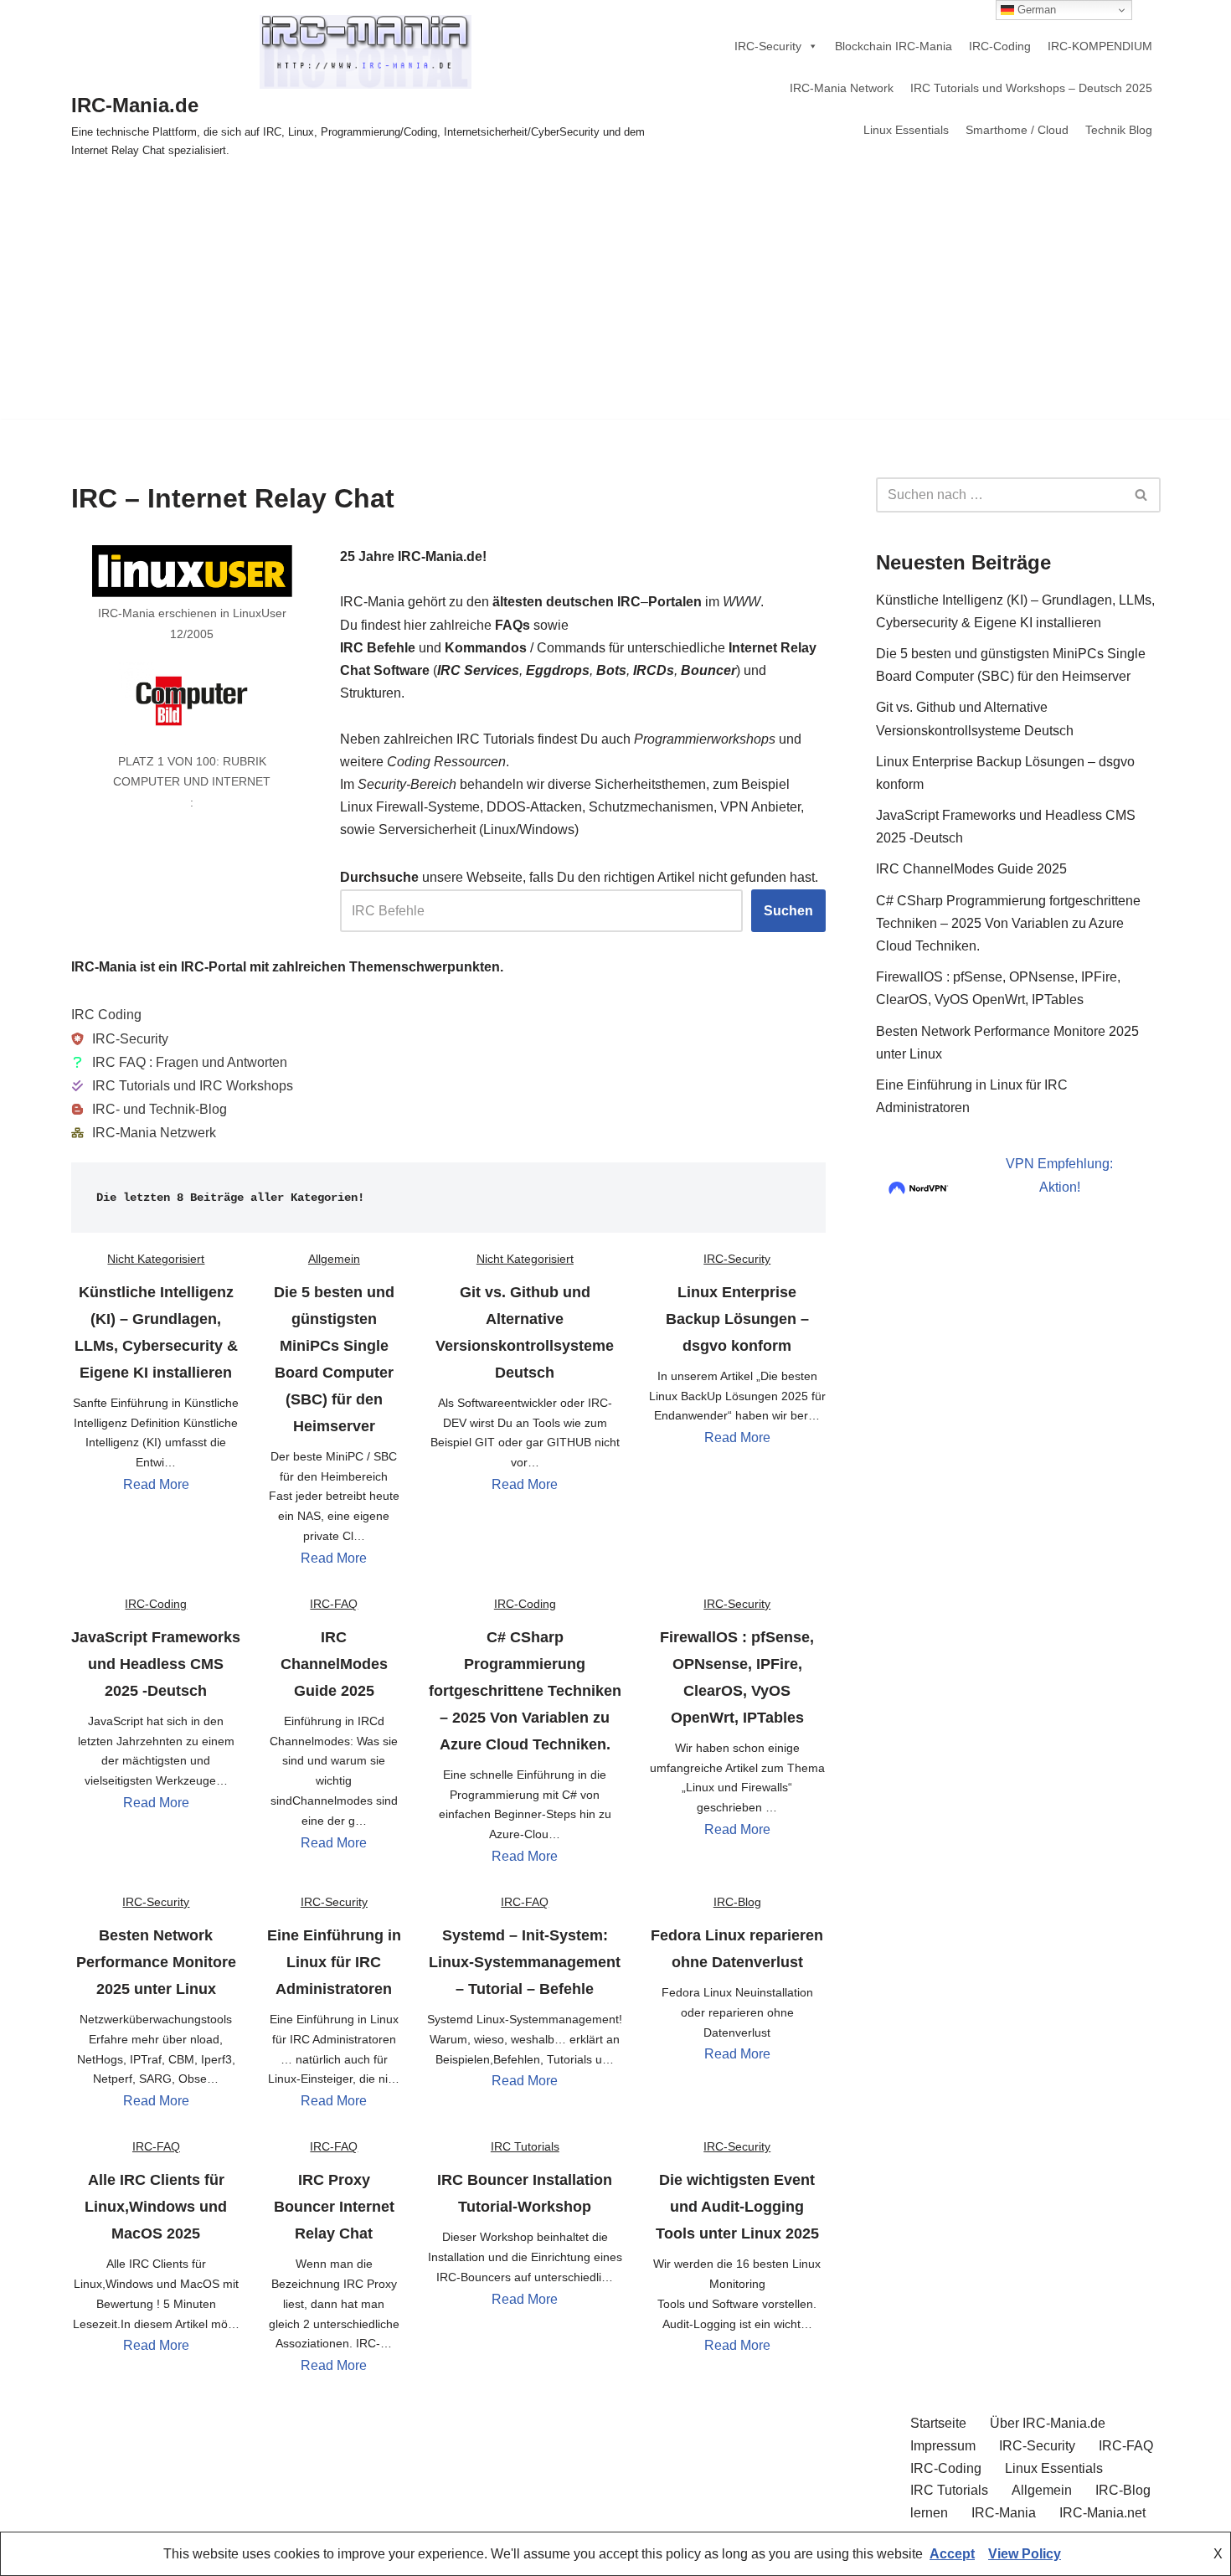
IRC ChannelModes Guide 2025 (334, 1664)
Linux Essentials (906, 130)
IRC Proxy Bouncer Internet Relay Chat (334, 2207)
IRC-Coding (1000, 46)
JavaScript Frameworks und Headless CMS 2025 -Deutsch (156, 1664)
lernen (929, 2513)
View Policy (1025, 2554)
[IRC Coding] (106, 1015)
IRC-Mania (1004, 2513)
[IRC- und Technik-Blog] (149, 1109)
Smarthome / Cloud (1017, 130)
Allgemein (334, 1259)
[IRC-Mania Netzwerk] (144, 1133)
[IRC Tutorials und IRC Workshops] (182, 1086)
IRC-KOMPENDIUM (1100, 46)
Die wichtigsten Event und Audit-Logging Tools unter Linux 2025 (737, 2207)
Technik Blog (1119, 130)
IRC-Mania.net (1102, 2513)
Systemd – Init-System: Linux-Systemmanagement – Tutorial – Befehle (525, 1962)
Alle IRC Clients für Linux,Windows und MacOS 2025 (156, 2207)
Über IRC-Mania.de (1048, 2423)
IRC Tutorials (525, 2146)
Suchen (788, 911)
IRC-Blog (737, 1902)
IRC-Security (768, 46)
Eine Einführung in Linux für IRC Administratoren (334, 1962)
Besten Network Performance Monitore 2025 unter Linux (156, 1962)
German (1035, 10)
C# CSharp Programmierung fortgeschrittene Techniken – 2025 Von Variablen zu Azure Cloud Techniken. (525, 1691)
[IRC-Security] (120, 1039)
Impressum (943, 2446)
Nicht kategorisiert (156, 1259)
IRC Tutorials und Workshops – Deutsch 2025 (1031, 88)
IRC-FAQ (334, 1604)
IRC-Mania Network (842, 88)
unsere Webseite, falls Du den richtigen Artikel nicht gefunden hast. (579, 877)
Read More (156, 1484)
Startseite (938, 2423)
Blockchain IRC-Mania (894, 46)
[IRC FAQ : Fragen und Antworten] (179, 1062)
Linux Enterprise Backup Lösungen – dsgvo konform (737, 1319)
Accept (952, 2554)
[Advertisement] (615, 301)
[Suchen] (1142, 495)
